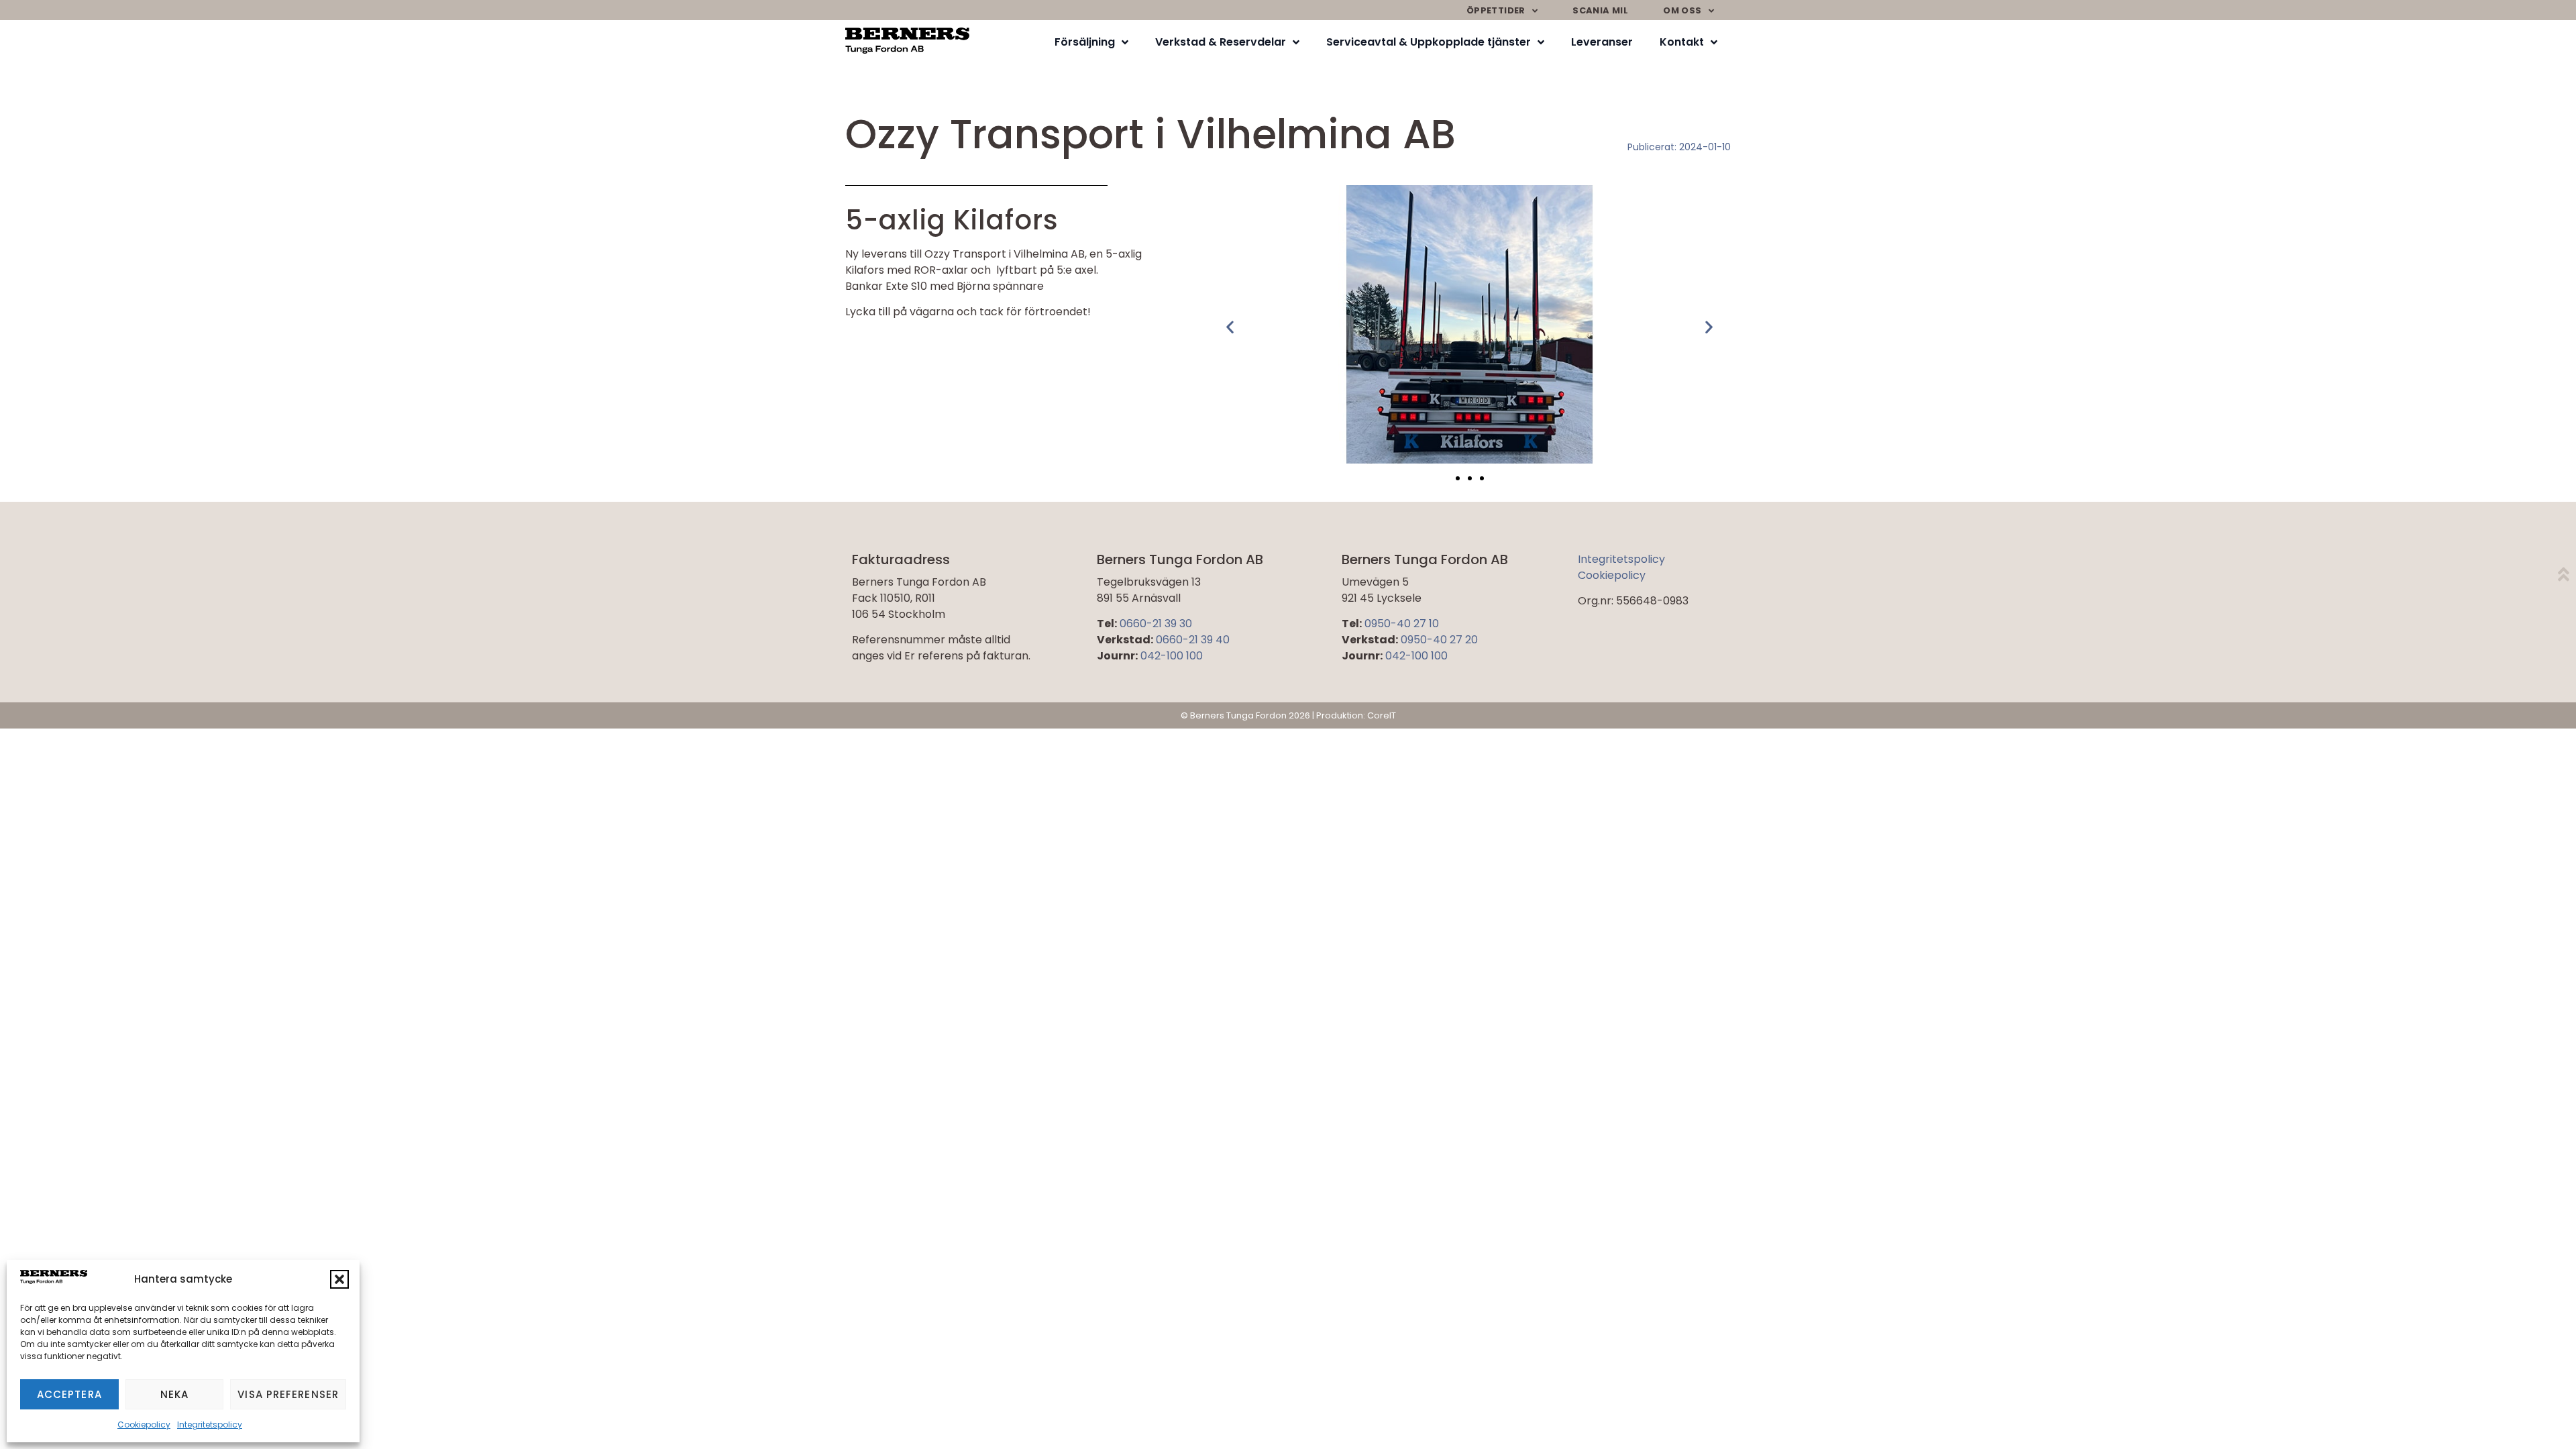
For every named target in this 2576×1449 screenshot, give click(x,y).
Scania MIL (1600, 10)
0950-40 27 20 (1439, 640)
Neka (174, 1394)
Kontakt (1682, 42)
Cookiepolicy (144, 1425)
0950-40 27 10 (1402, 624)
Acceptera (69, 1394)
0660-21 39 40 (1193, 640)
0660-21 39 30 (1156, 624)
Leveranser (1602, 42)
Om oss (1682, 10)
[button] (339, 1279)
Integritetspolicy (210, 1425)
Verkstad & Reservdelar (1221, 42)
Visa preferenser (288, 1394)
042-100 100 (1172, 656)
